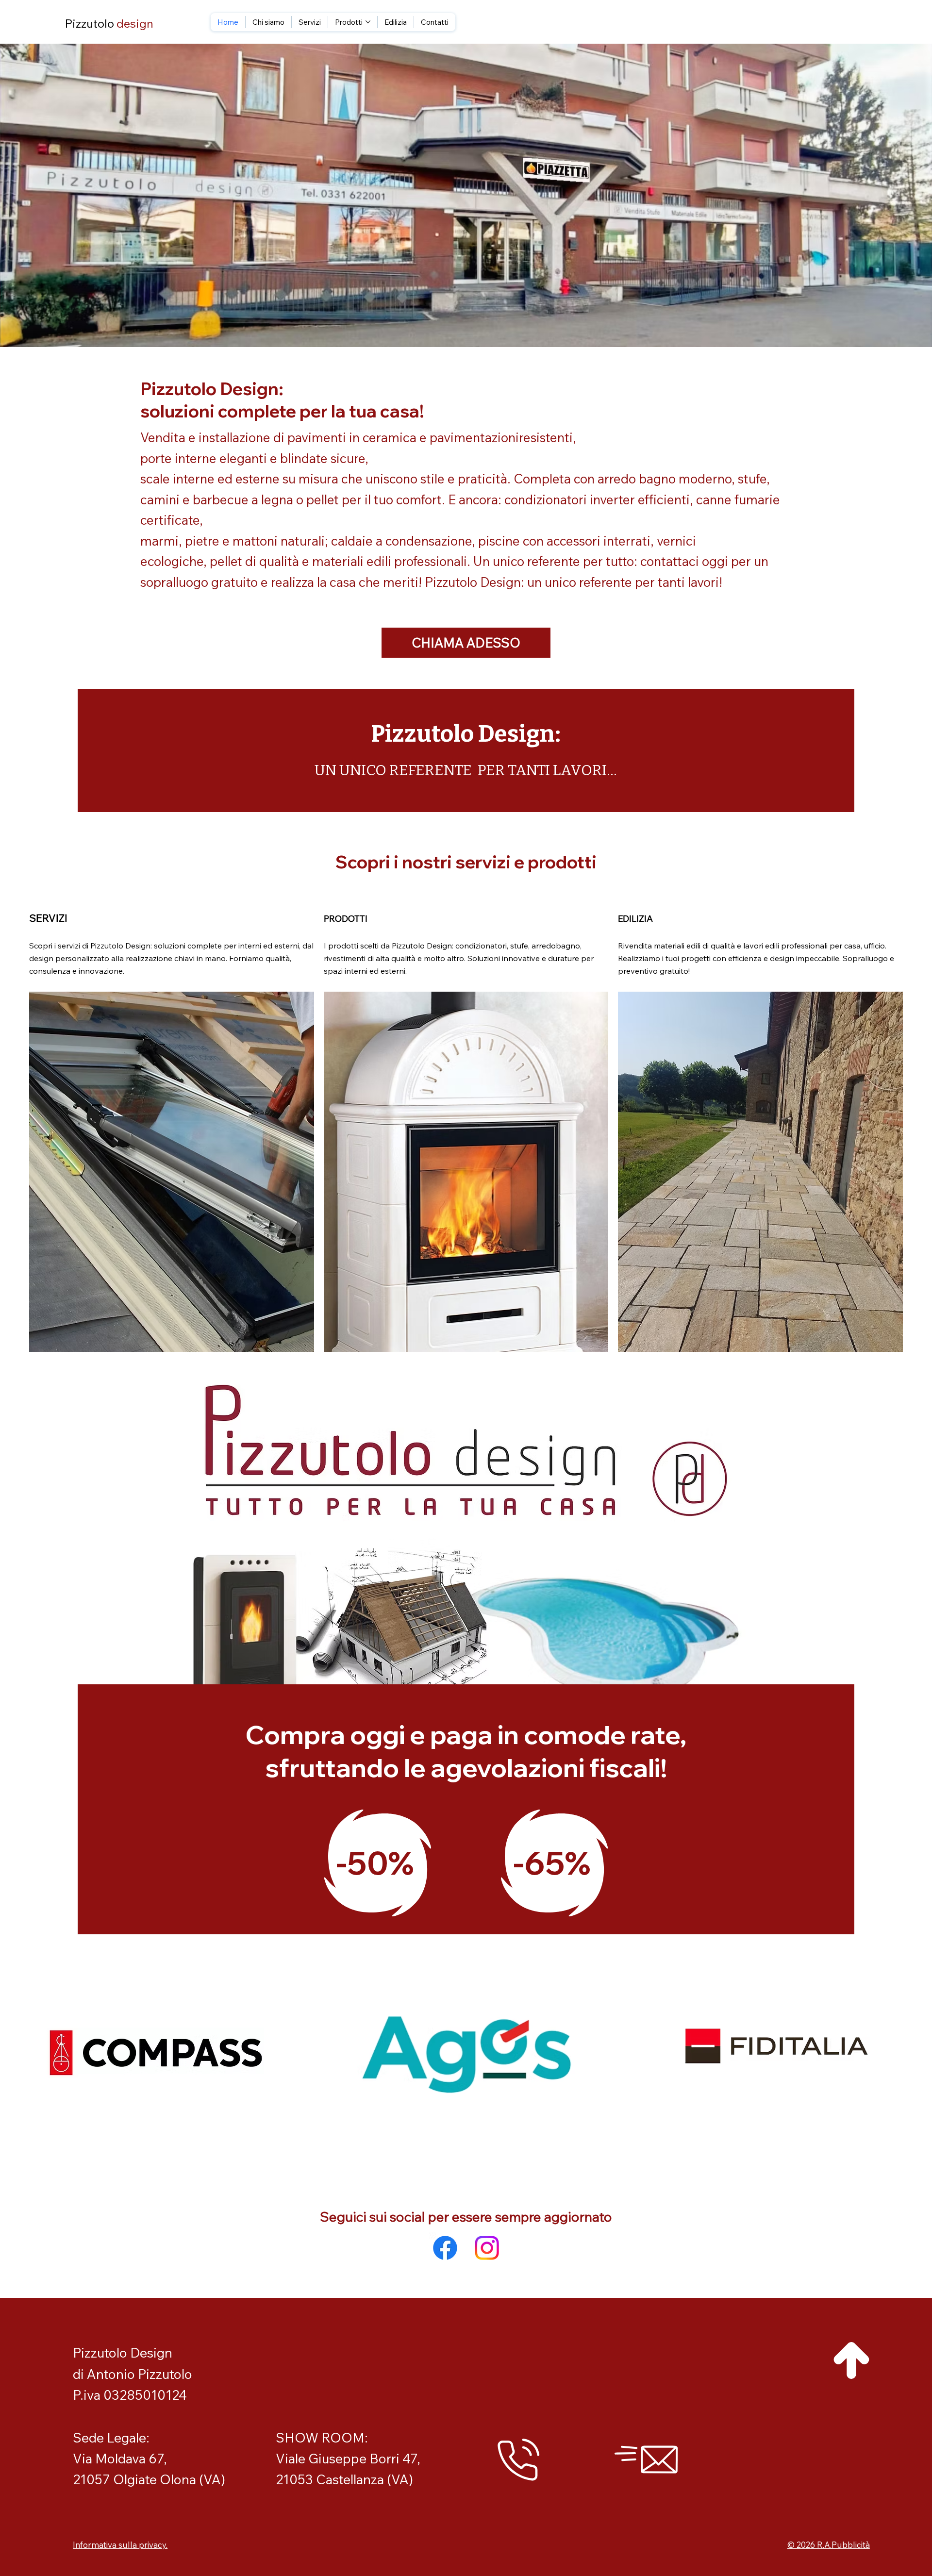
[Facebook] (445, 2248)
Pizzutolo (109, 23)
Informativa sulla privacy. (120, 2545)
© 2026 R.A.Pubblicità (829, 2545)
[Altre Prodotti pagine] (368, 22)
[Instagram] (487, 2248)
